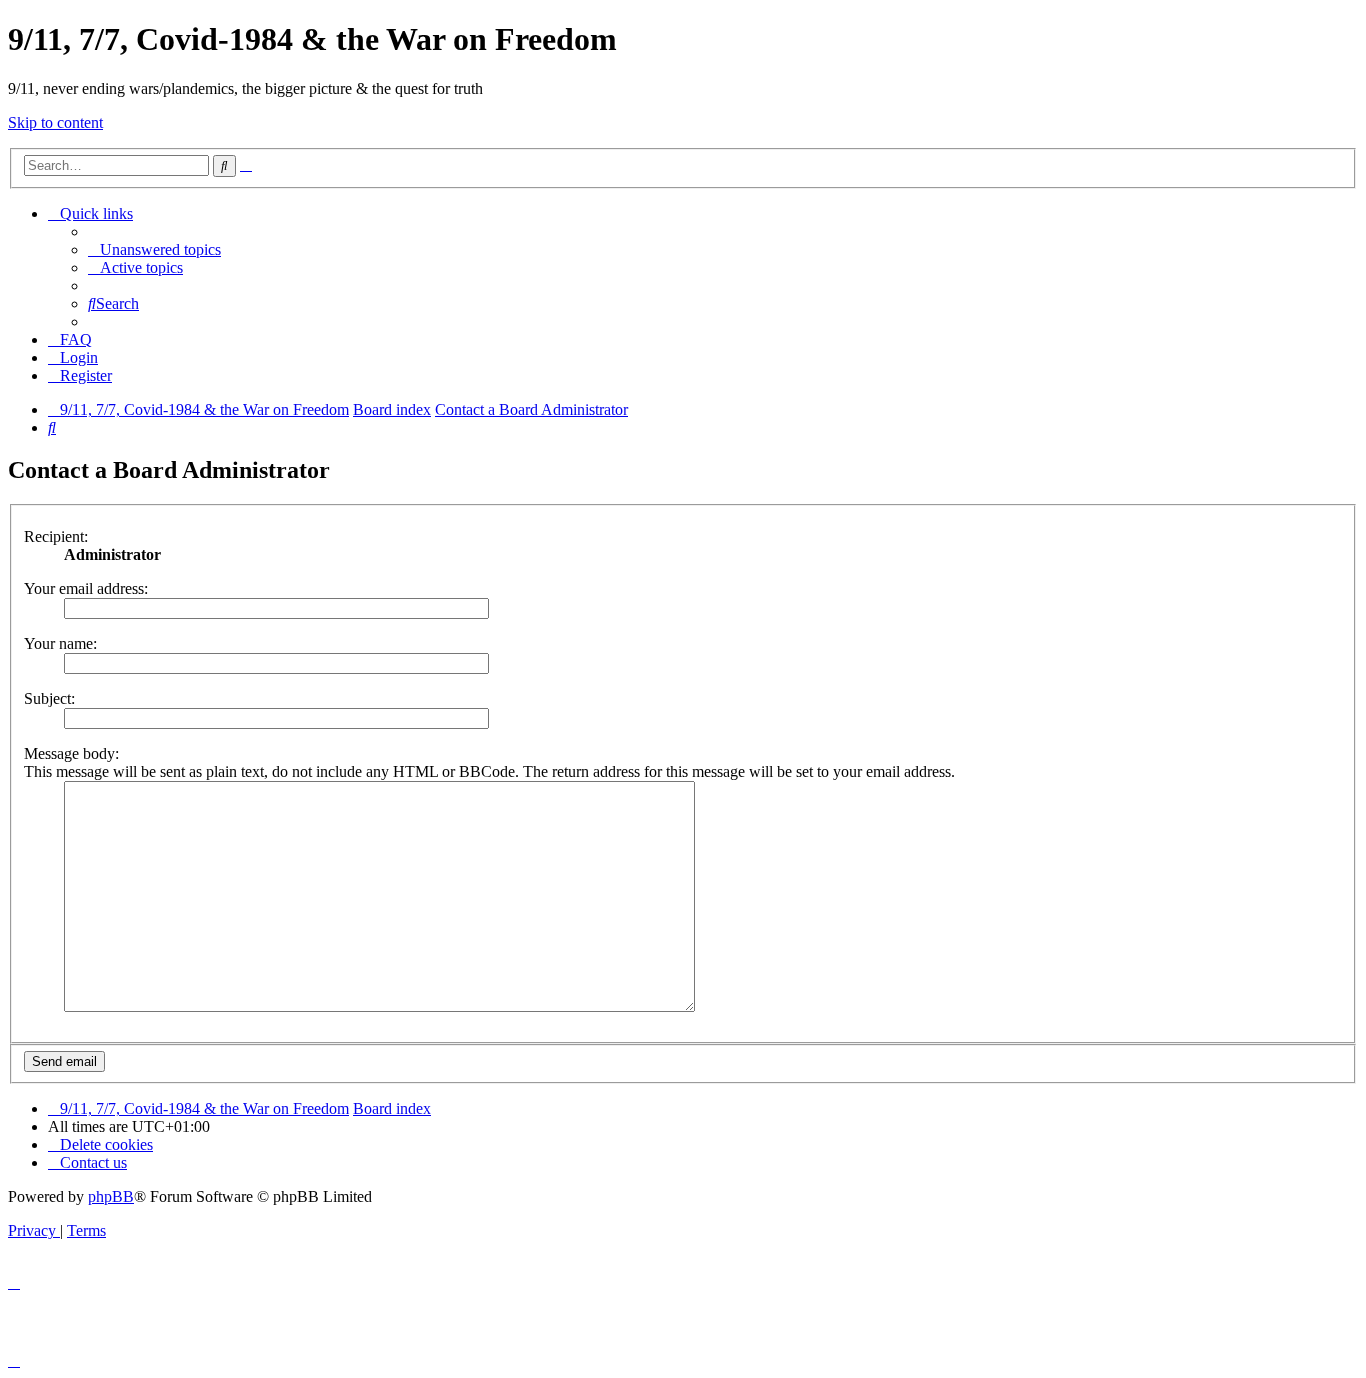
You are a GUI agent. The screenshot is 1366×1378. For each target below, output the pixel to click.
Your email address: (86, 588)
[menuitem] (154, 249)
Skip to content (55, 122)
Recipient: (56, 536)
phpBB (111, 1196)
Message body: (71, 753)
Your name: (60, 643)
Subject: (49, 698)
